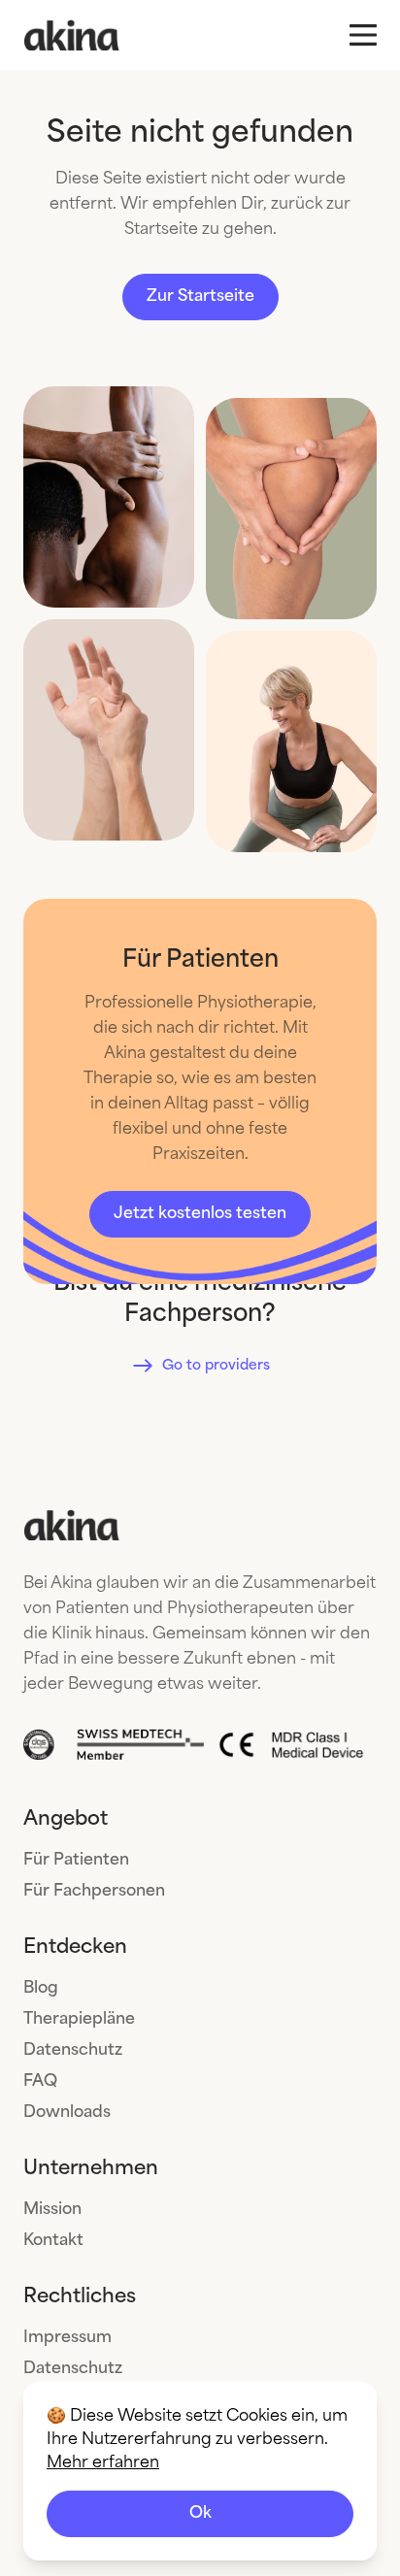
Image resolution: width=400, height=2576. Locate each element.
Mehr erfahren (103, 2463)
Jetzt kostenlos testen (200, 1214)
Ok (200, 2513)
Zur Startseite (200, 297)
